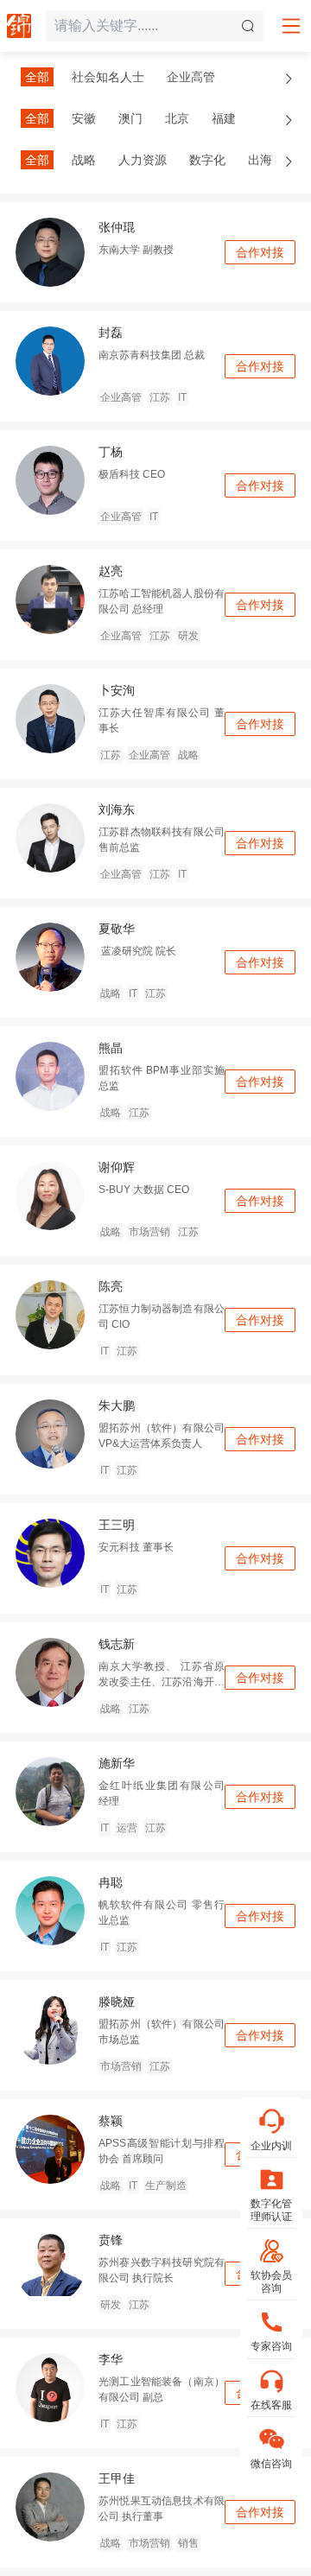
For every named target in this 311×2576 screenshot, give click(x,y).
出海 (260, 160)
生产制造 (166, 2186)
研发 (188, 636)
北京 (177, 118)
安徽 (84, 118)
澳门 (130, 118)
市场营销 (149, 1232)
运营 (127, 1828)
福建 (224, 118)
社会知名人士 (108, 77)
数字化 (207, 160)
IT (182, 397)
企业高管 (191, 77)
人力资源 (143, 160)
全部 (37, 77)
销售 (188, 2543)
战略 (84, 160)
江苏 (160, 397)
